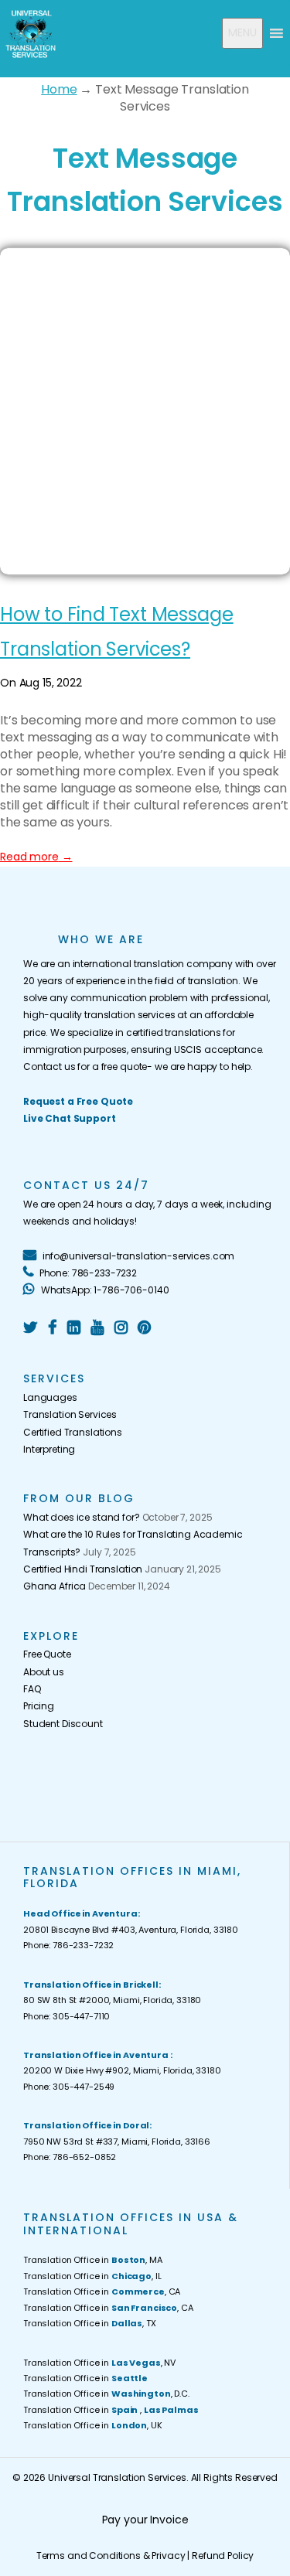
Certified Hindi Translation (83, 1569)
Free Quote (47, 1654)
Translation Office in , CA (102, 2291)
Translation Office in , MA (93, 2260)
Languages (50, 1397)
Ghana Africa (55, 1586)
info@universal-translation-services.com (137, 1256)
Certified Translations (73, 1432)
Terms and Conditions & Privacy (111, 2556)
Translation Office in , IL (92, 2276)
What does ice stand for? (82, 1517)
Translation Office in (85, 2378)
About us (44, 1672)
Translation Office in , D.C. (106, 2394)
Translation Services (70, 1414)
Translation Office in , (111, 2410)
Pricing (39, 1706)
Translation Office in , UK (93, 2425)
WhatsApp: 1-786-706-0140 (104, 1290)
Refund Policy (223, 2556)
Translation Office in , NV (99, 2363)
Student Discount (63, 1724)
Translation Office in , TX (90, 2323)
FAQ (32, 1689)
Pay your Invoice (145, 2520)
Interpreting (49, 1449)
